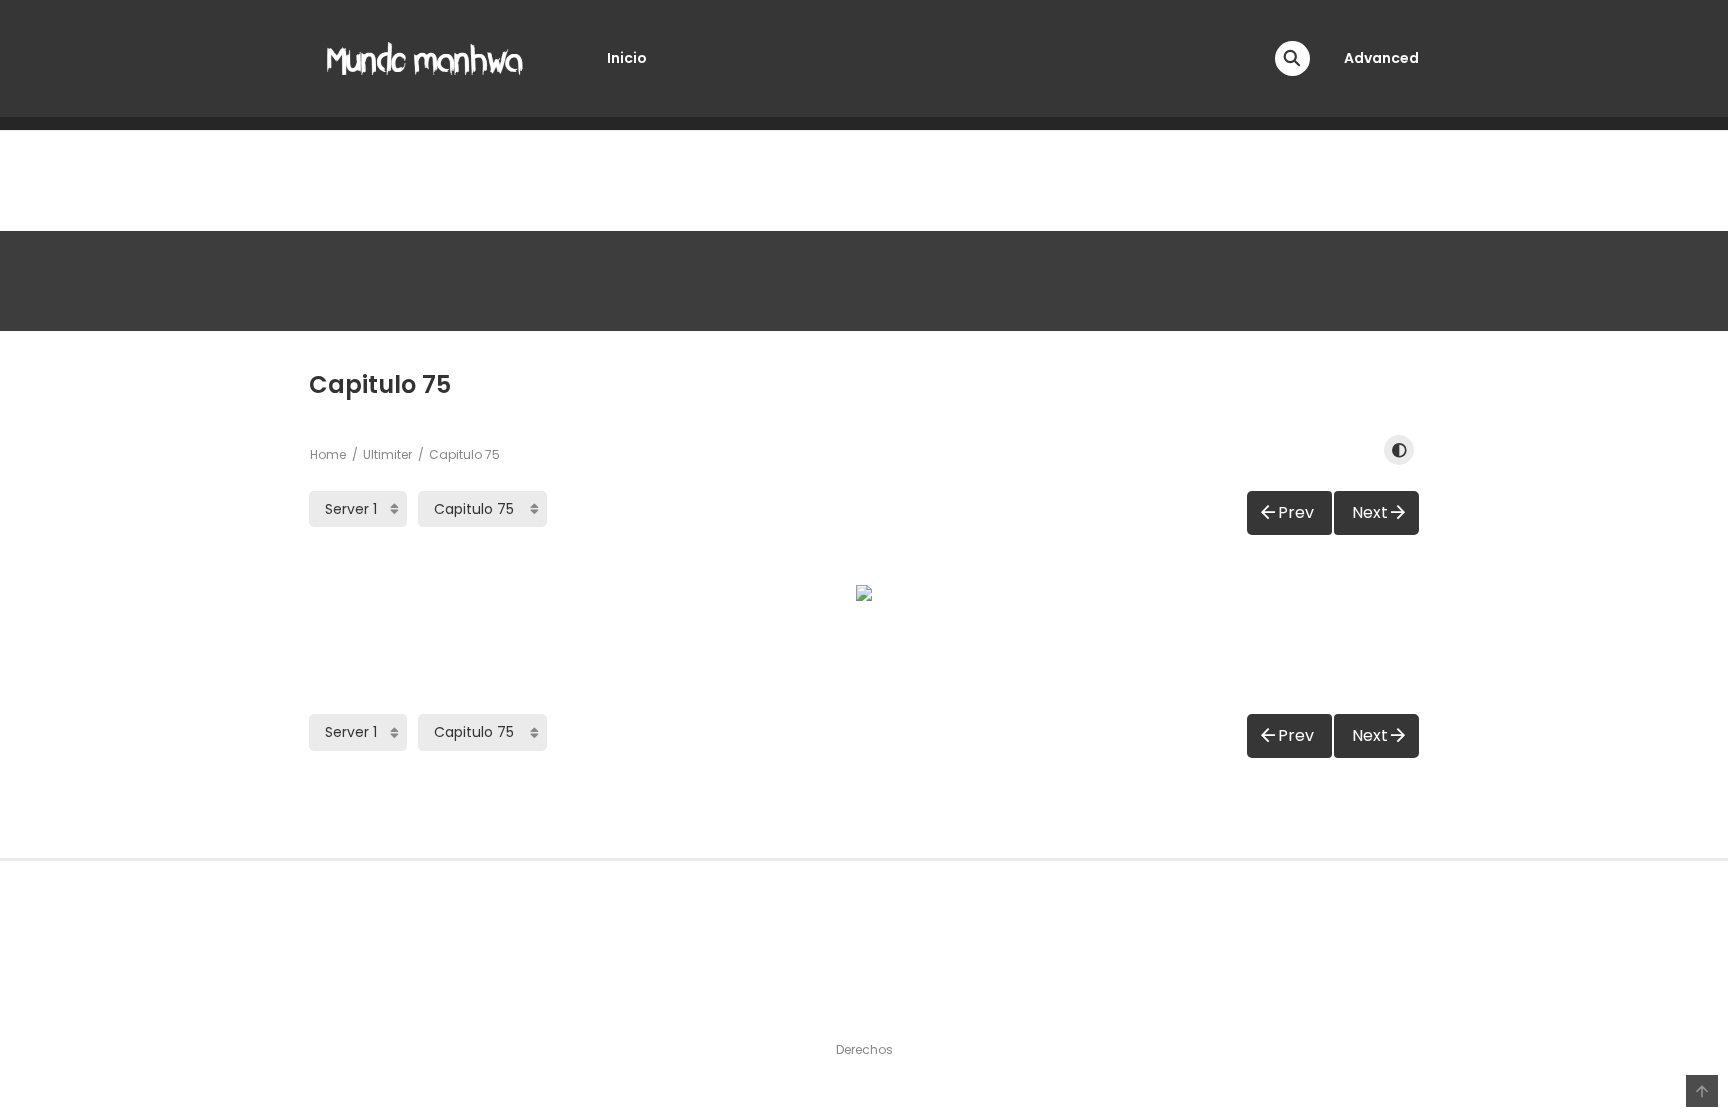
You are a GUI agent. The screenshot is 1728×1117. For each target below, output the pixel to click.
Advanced (1381, 58)
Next (1370, 512)
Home (328, 454)
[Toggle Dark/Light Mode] (1399, 450)
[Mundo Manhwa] (425, 57)
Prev (1296, 512)
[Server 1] (358, 509)
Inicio (627, 58)
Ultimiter (387, 454)
